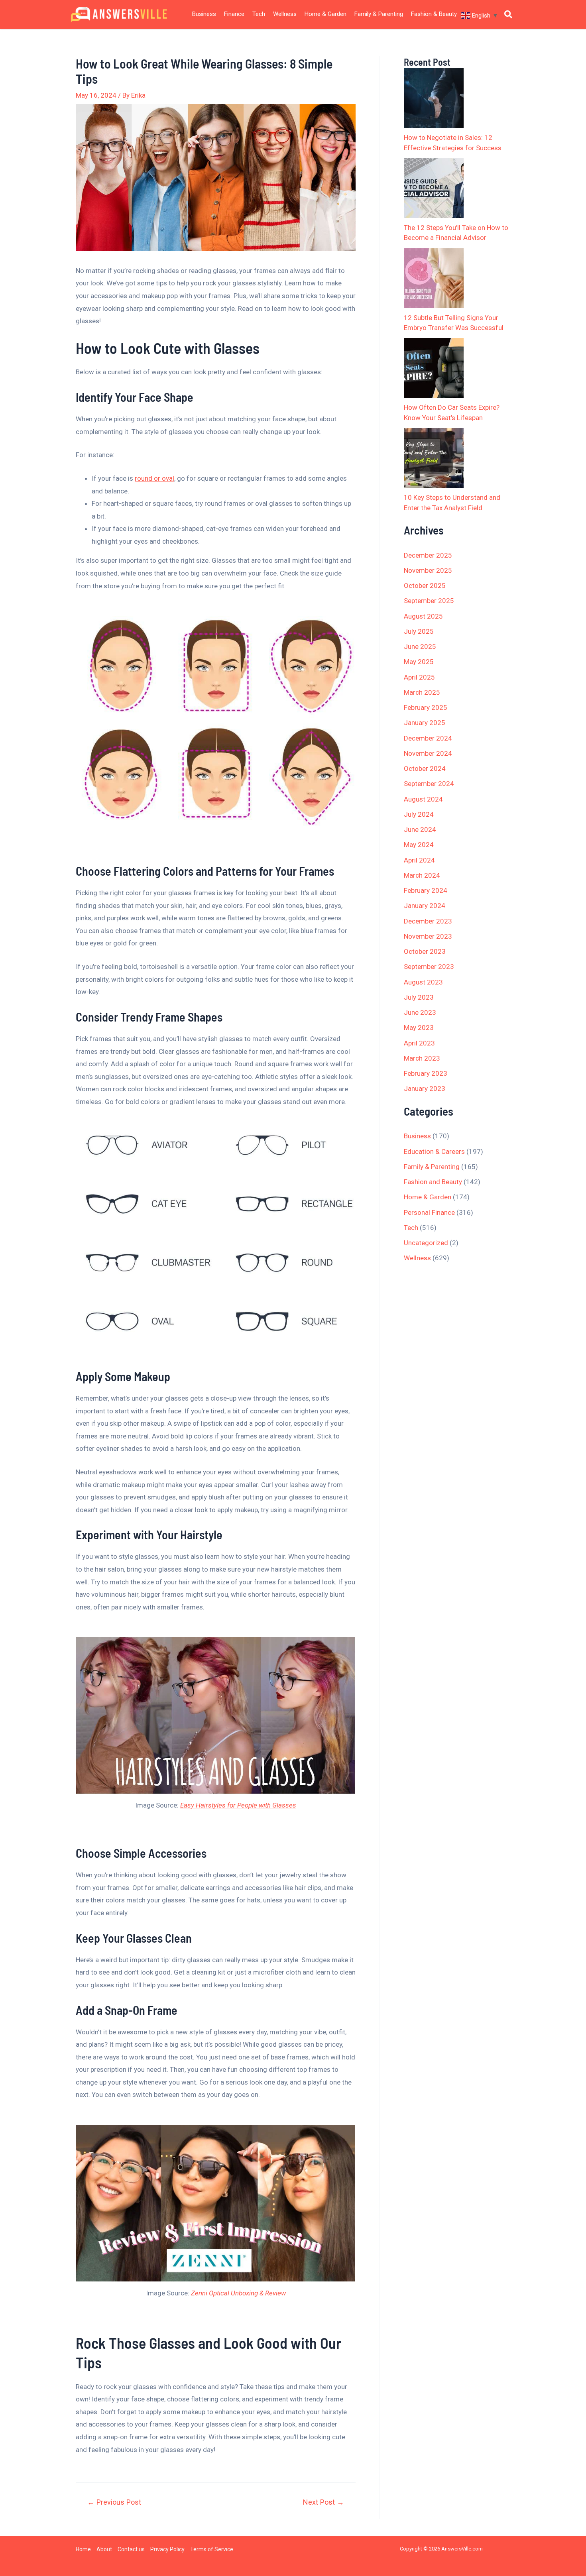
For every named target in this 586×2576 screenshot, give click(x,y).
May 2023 (419, 1028)
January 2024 (425, 906)
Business (204, 14)
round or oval (154, 478)
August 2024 (423, 799)
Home (83, 2549)
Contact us (131, 2549)
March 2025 (422, 692)
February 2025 (426, 707)
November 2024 (428, 753)
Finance (234, 14)
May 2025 (419, 662)
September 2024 (429, 784)
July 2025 (419, 631)
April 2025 (419, 677)
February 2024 (426, 890)
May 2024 (419, 845)
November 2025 (428, 570)
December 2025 (428, 555)
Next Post (323, 2502)
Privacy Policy (167, 2549)
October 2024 (425, 768)
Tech (259, 14)
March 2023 (422, 1058)
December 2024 (428, 738)
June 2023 (420, 1012)
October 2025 (425, 586)
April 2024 (419, 860)
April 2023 (419, 1043)
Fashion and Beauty (433, 1182)
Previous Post (114, 2502)
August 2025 (423, 616)
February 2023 (426, 1073)
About (104, 2549)
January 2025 (425, 723)
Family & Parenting (379, 14)
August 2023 (423, 982)
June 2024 (420, 829)
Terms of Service (212, 2549)
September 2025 (429, 601)
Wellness (285, 14)
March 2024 (422, 875)
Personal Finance (429, 1212)
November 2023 (428, 936)
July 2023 (419, 997)
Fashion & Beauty (434, 14)
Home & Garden (325, 14)
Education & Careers (434, 1151)
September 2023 (429, 967)
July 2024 (419, 814)
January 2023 (425, 1089)
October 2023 (425, 951)
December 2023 (428, 921)
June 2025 (420, 646)
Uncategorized (426, 1243)
